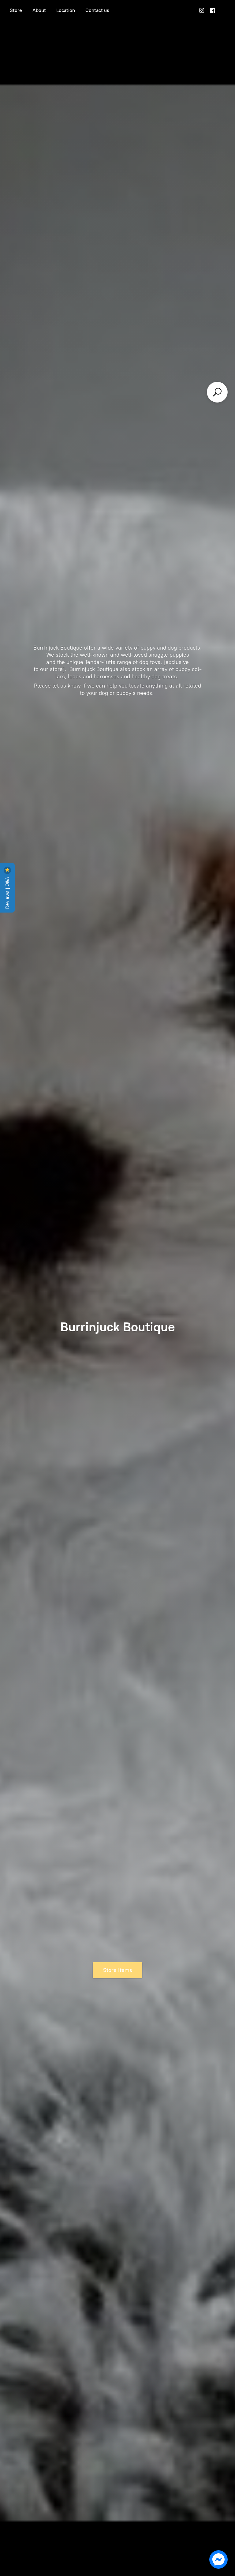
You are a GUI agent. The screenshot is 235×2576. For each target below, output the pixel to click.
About (39, 10)
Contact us (97, 10)
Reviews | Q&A (7, 892)
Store (16, 10)
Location (66, 10)
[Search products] (217, 392)
